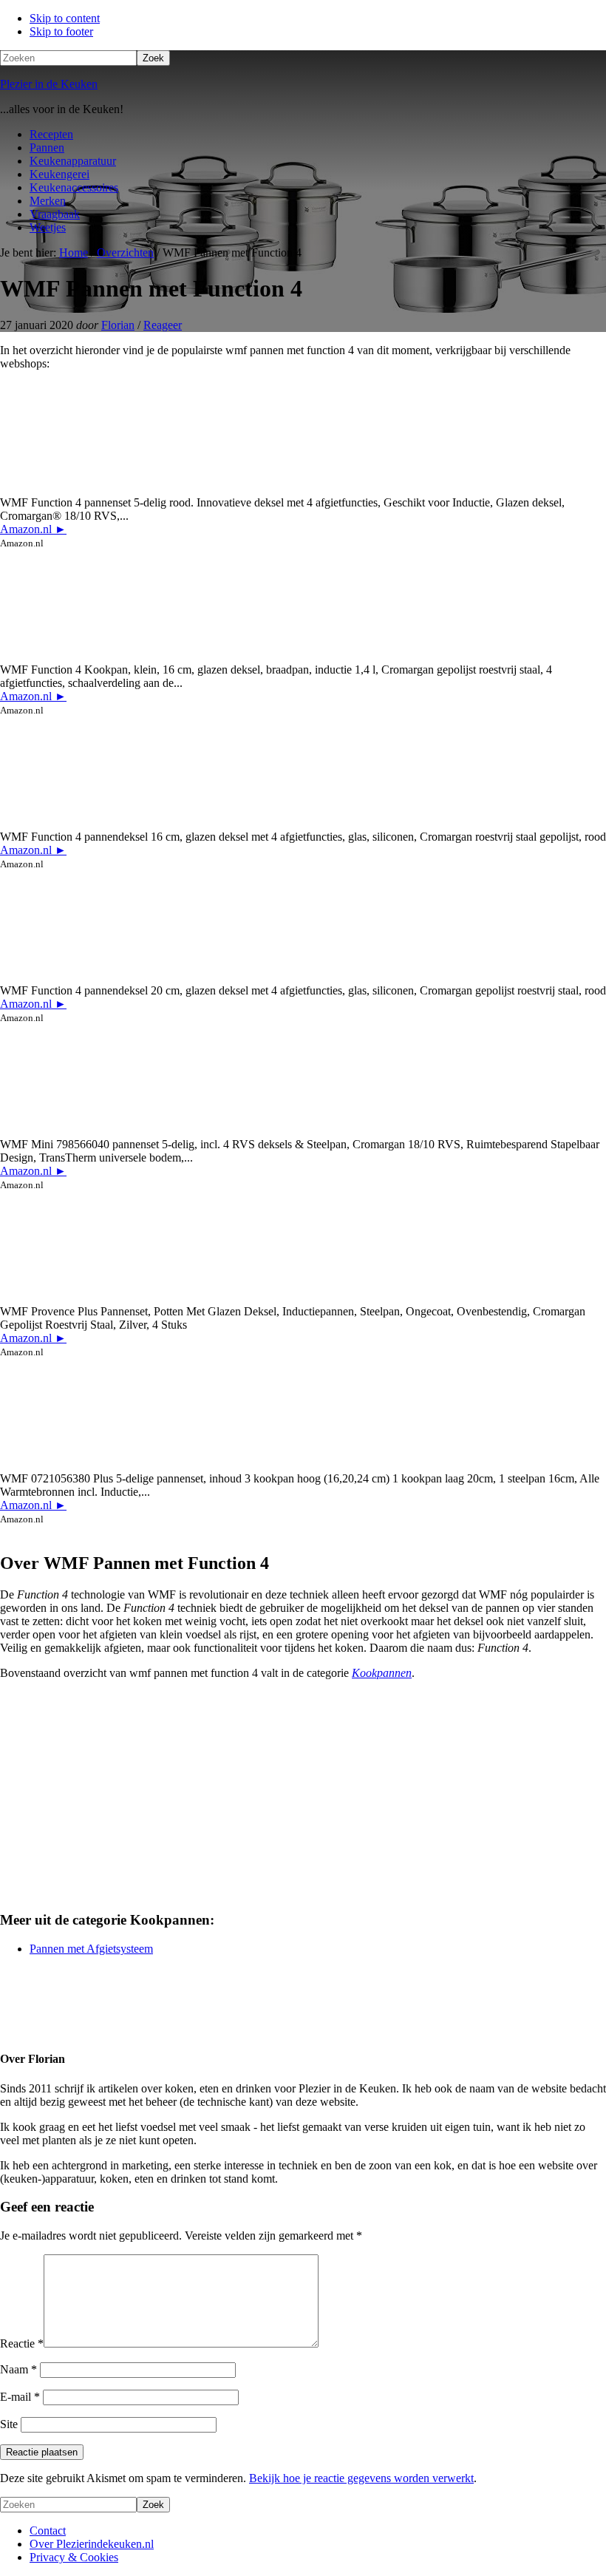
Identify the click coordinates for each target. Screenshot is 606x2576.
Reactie (22, 2343)
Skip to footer (61, 31)
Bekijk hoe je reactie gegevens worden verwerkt (361, 2478)
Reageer (163, 325)
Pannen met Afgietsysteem (91, 1949)
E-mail (20, 2397)
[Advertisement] (303, 1795)
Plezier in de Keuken (49, 84)
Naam (18, 2369)
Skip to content (65, 18)
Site (9, 2424)
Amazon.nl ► (33, 529)
